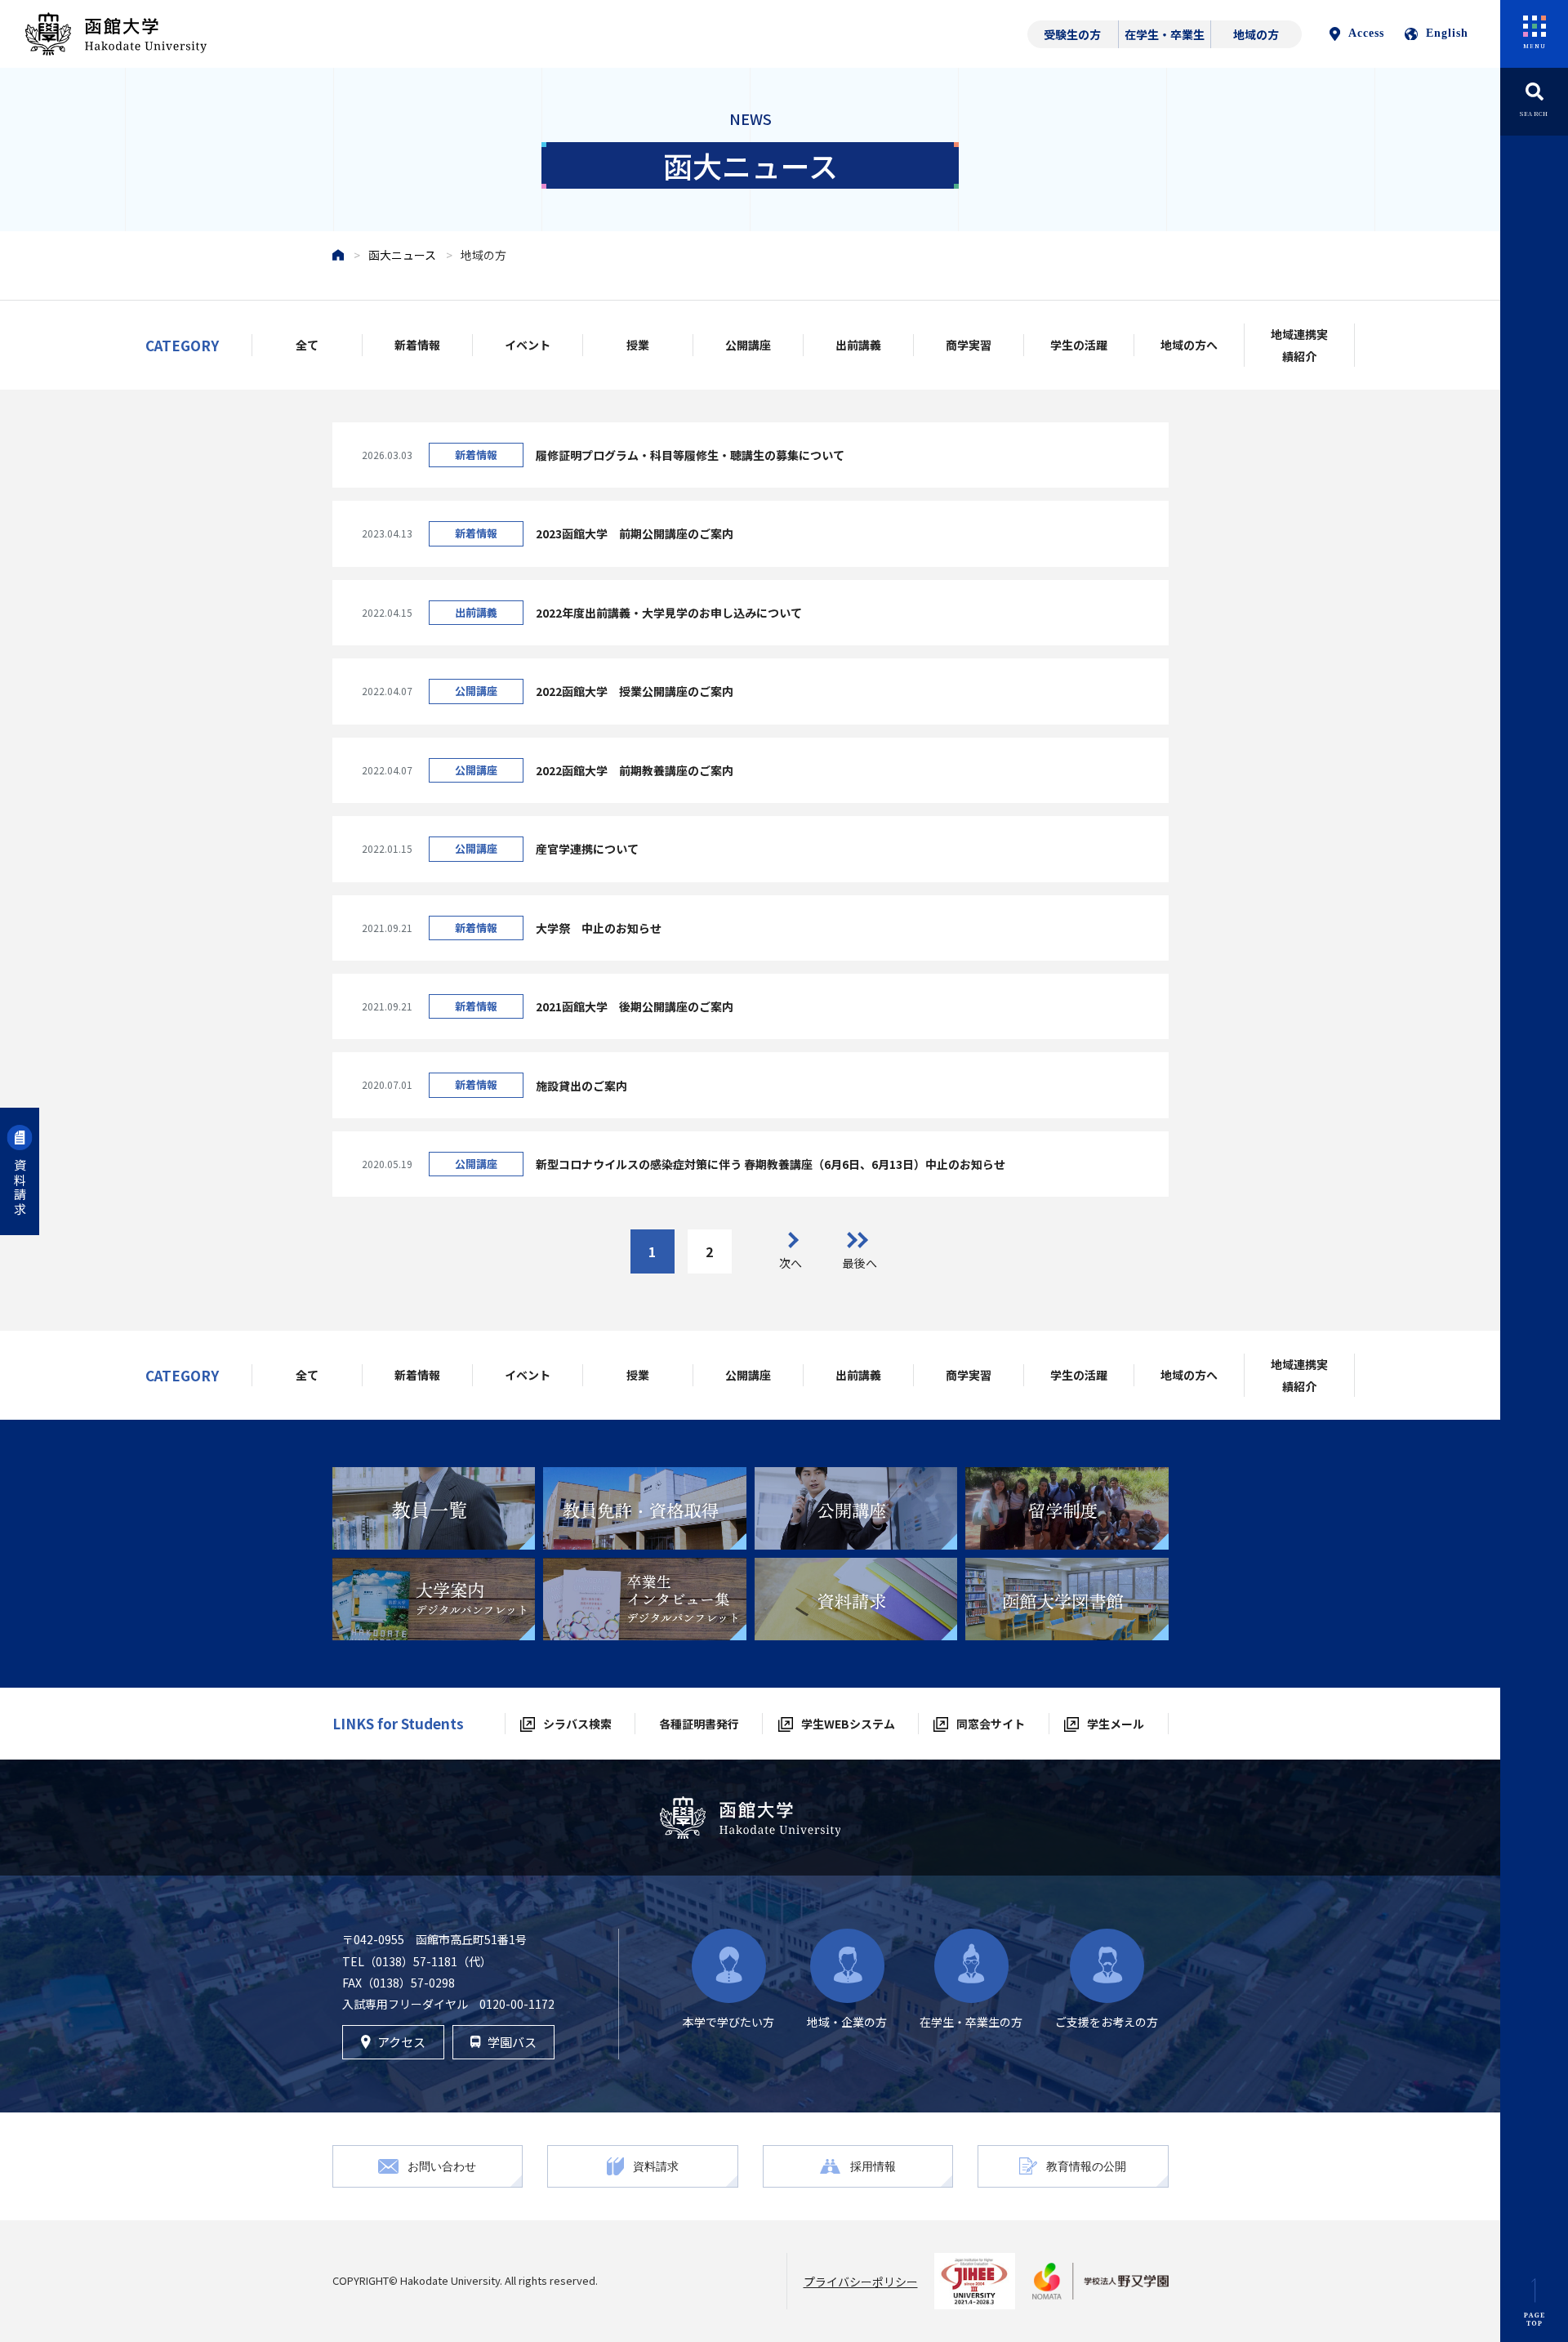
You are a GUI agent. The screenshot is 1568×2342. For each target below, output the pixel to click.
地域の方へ (1189, 345)
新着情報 (417, 345)
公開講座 (748, 345)
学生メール (1116, 1724)
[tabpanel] (434, 1508)
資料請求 (20, 1188)
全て (307, 345)
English (1447, 33)
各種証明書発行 (699, 1724)
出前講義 (858, 345)
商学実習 (969, 345)
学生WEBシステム (848, 1724)
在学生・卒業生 (1165, 34)
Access (1366, 33)
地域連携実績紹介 (1299, 345)
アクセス (401, 2042)
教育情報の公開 (1086, 2166)
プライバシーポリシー (861, 2282)
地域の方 (1256, 34)
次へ (791, 1263)
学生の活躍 (1079, 345)
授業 (638, 345)
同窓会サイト (991, 1724)
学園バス (512, 2042)
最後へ (860, 1263)
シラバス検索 (577, 1724)
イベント (528, 345)
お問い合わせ (442, 2166)
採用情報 (873, 2166)
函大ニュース (402, 255)
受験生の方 (1072, 34)
